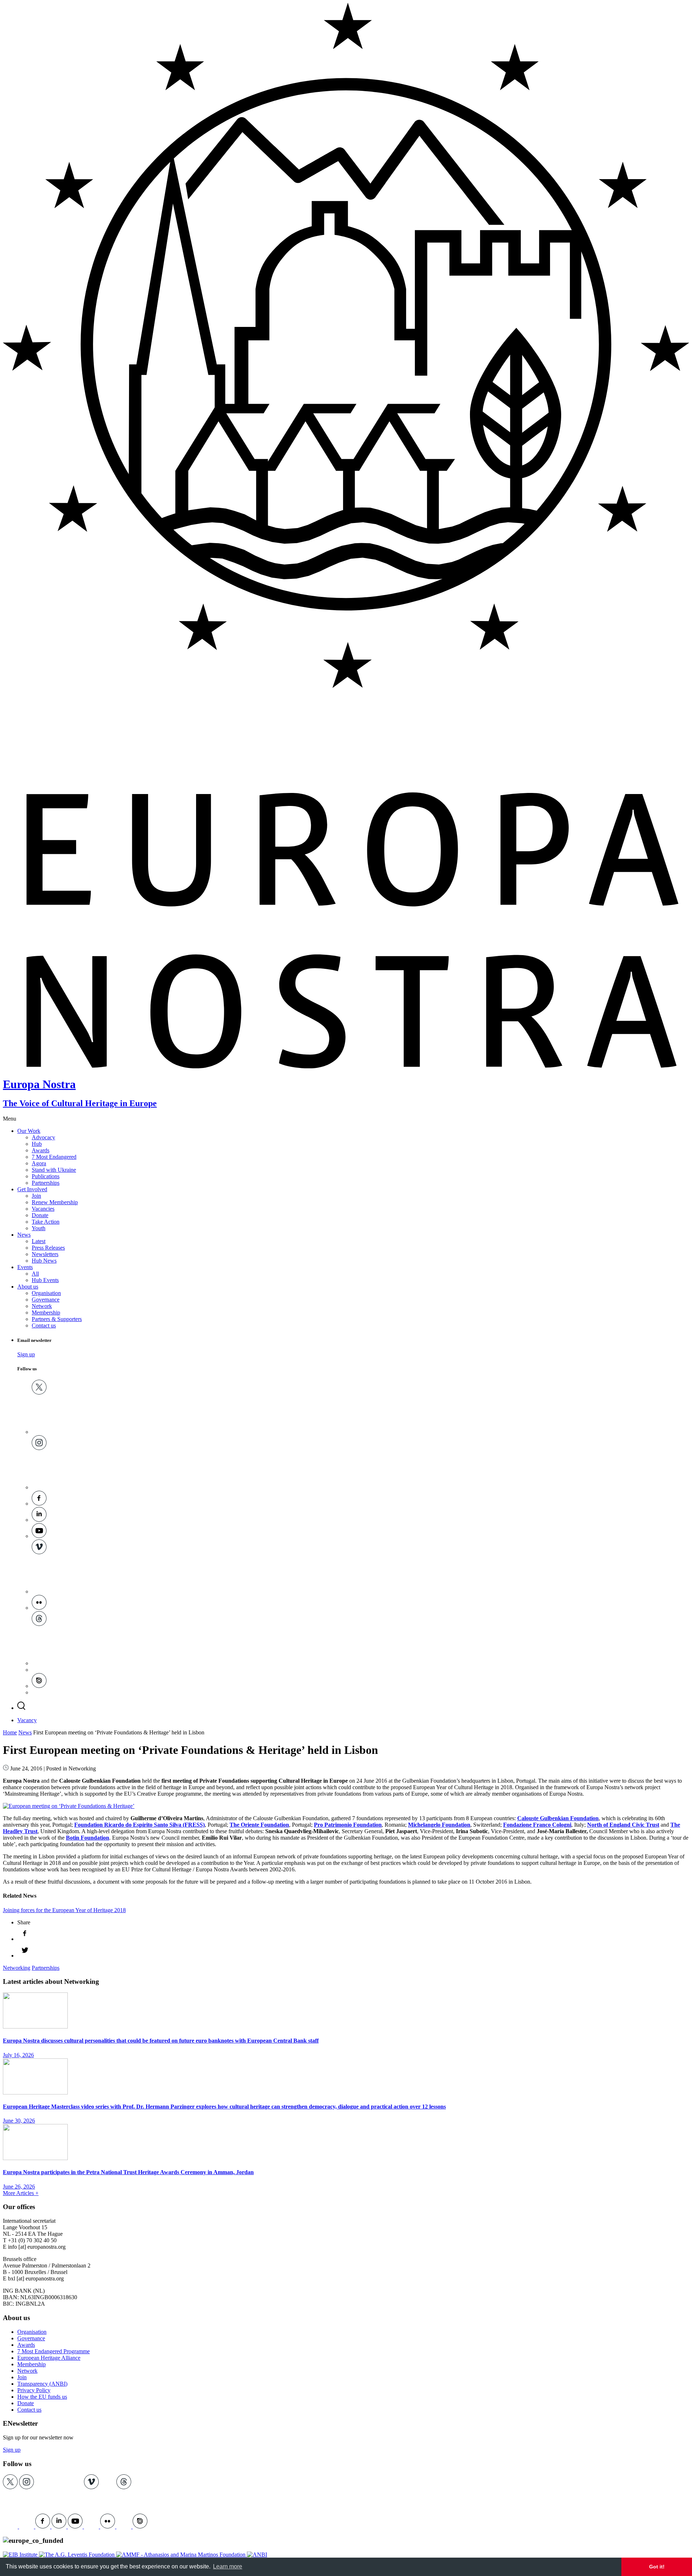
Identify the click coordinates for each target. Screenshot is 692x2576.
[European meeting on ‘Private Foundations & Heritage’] (69, 1806)
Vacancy (27, 1720)
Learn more (228, 2566)
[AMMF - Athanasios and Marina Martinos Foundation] (181, 2555)
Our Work (29, 1131)
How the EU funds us (42, 2397)
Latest (39, 1241)
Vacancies (43, 1209)
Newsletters (45, 1254)
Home (10, 1732)
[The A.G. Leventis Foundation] (77, 2555)
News (24, 1235)
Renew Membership (55, 1202)
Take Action (46, 1222)
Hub (37, 1144)
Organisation (46, 1293)
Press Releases (48, 1248)
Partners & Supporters (57, 1319)
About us (28, 1287)
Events (25, 1267)
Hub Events (45, 1280)
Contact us (44, 1325)
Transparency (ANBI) (42, 2384)
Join (36, 1196)
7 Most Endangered (54, 1157)
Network (42, 1306)
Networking (17, 1968)
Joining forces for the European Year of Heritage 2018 (64, 1910)
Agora (39, 1163)
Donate (40, 1215)
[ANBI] (257, 2555)
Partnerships (46, 1183)
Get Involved (32, 1189)
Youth (39, 1228)
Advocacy (43, 1137)
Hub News (44, 1261)
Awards (41, 1150)
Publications (46, 1176)
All (35, 1274)
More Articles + (21, 2193)
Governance (46, 1300)
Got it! (657, 2567)
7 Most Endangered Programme (54, 2351)
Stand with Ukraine (54, 1170)
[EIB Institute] (21, 2555)
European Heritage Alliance (49, 2358)
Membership (46, 1313)
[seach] (21, 1708)
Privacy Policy (34, 2390)
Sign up (26, 1354)
